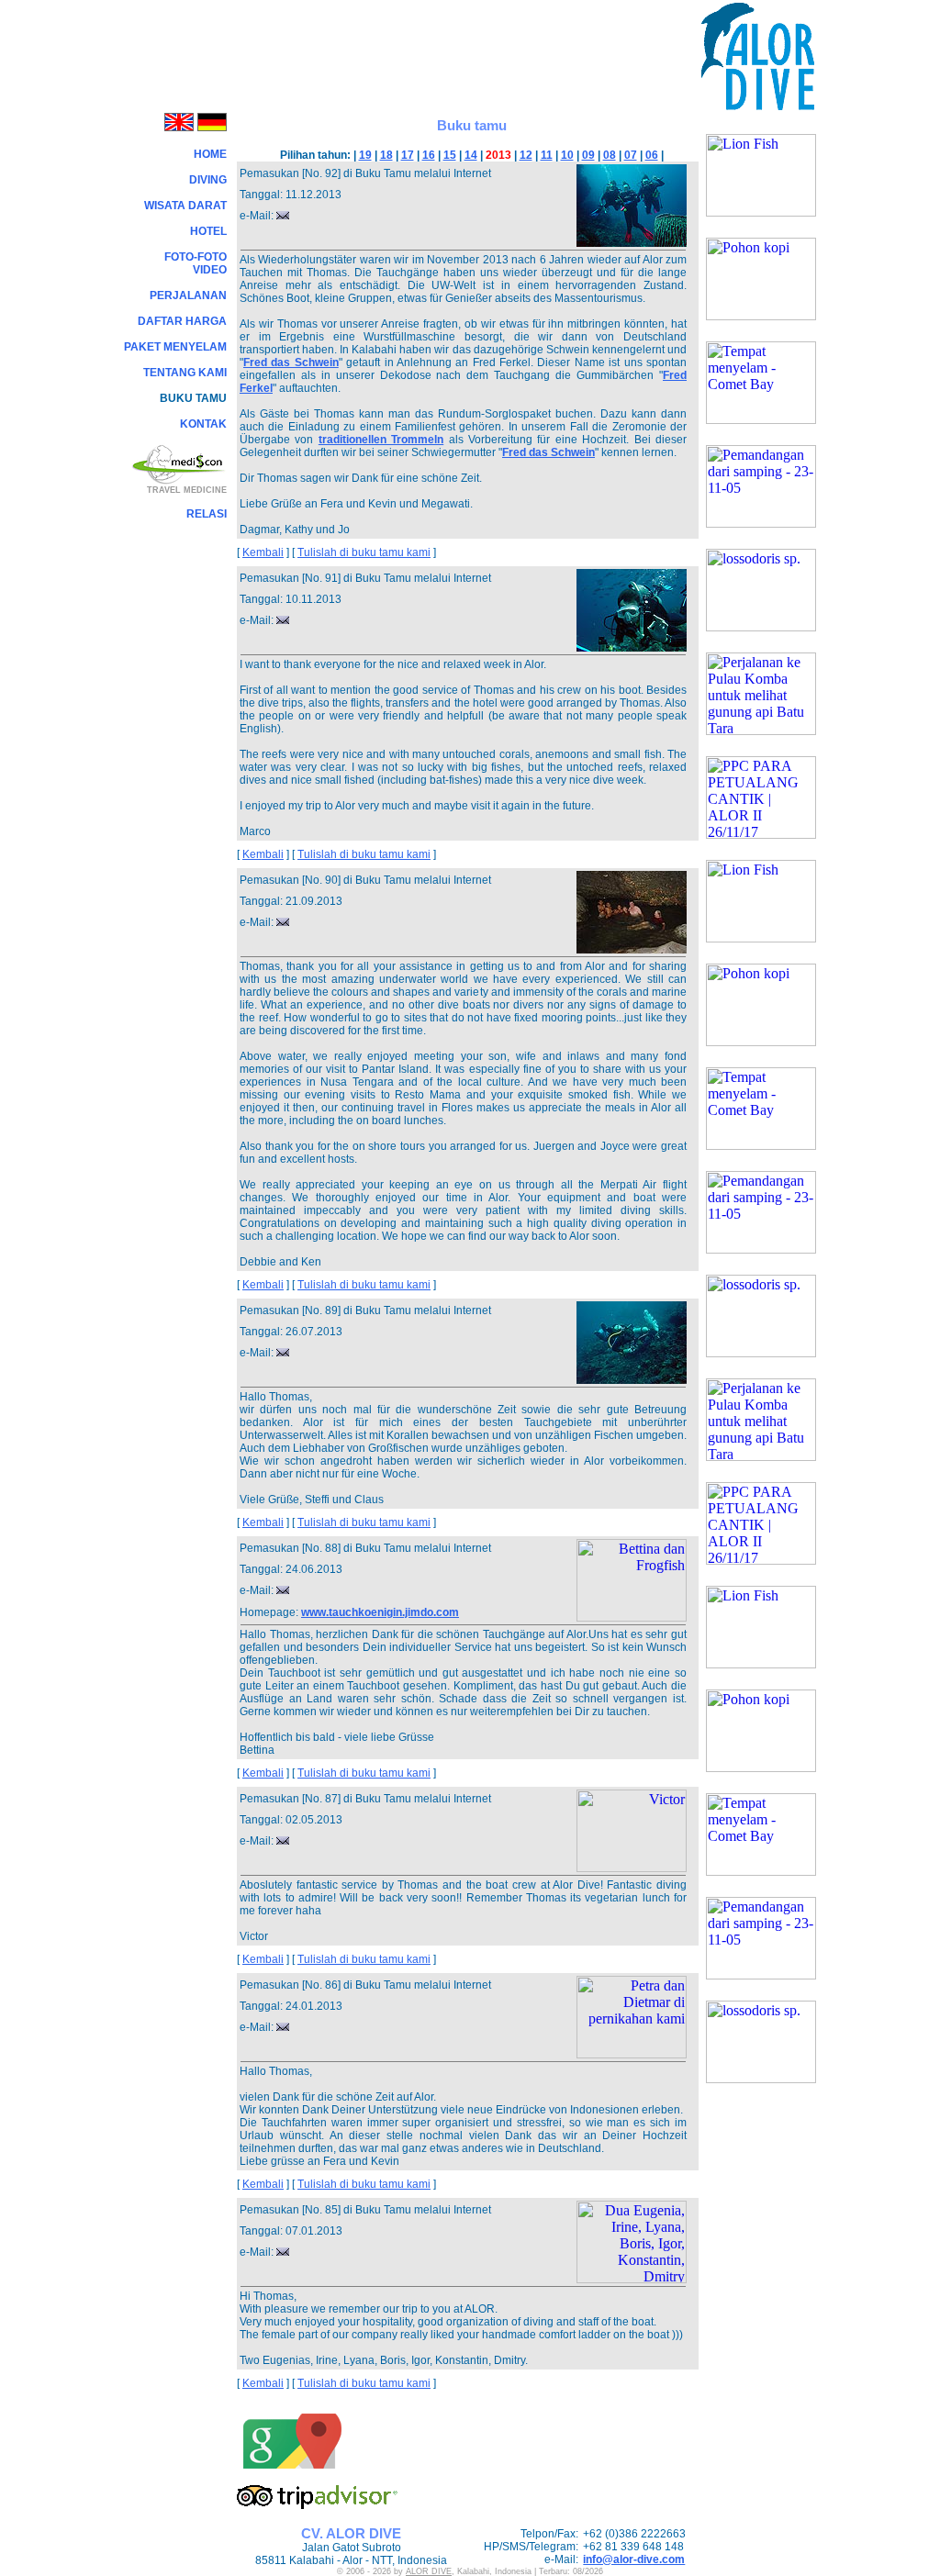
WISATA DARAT (185, 206)
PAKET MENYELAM (175, 347)
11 (547, 155)
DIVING (208, 180)
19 (365, 155)
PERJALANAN (188, 296)
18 (386, 155)
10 (567, 155)
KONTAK (203, 424)
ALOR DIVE (429, 2571)
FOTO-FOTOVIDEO (196, 263)
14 (471, 155)
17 (408, 155)
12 (526, 155)
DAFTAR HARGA (182, 321)
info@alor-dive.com (634, 2559)
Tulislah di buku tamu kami (364, 552)
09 (588, 155)
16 (429, 155)
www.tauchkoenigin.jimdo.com (380, 1612)
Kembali (263, 552)
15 (450, 155)
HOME (210, 154)
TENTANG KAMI (185, 373)
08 (610, 155)
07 (631, 155)
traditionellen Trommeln (381, 440)
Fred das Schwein (291, 362)
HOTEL (208, 231)
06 (652, 155)
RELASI (207, 514)
